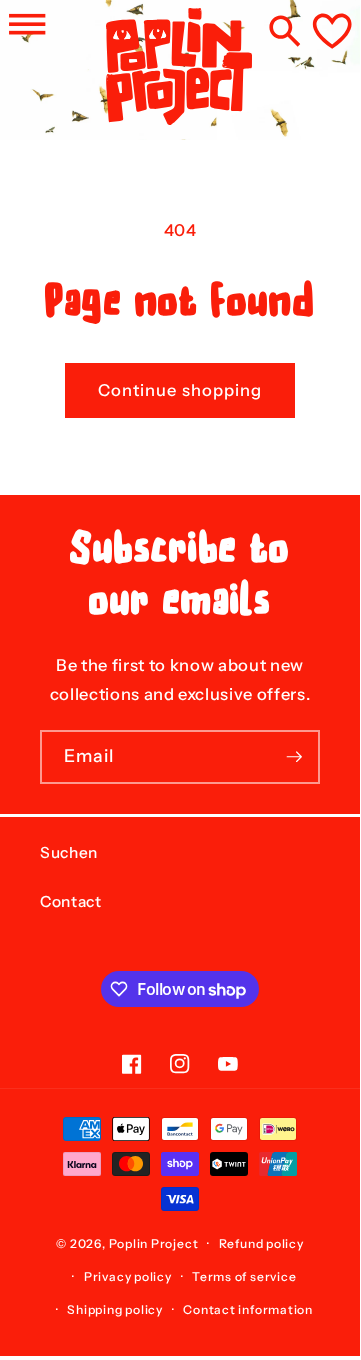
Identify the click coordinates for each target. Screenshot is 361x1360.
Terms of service (244, 1276)
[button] (27, 24)
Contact (71, 901)
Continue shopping (180, 390)
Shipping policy (115, 1309)
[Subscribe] (294, 757)
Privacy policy (128, 1276)
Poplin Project (154, 1243)
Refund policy (261, 1243)
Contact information (248, 1309)
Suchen (69, 852)
